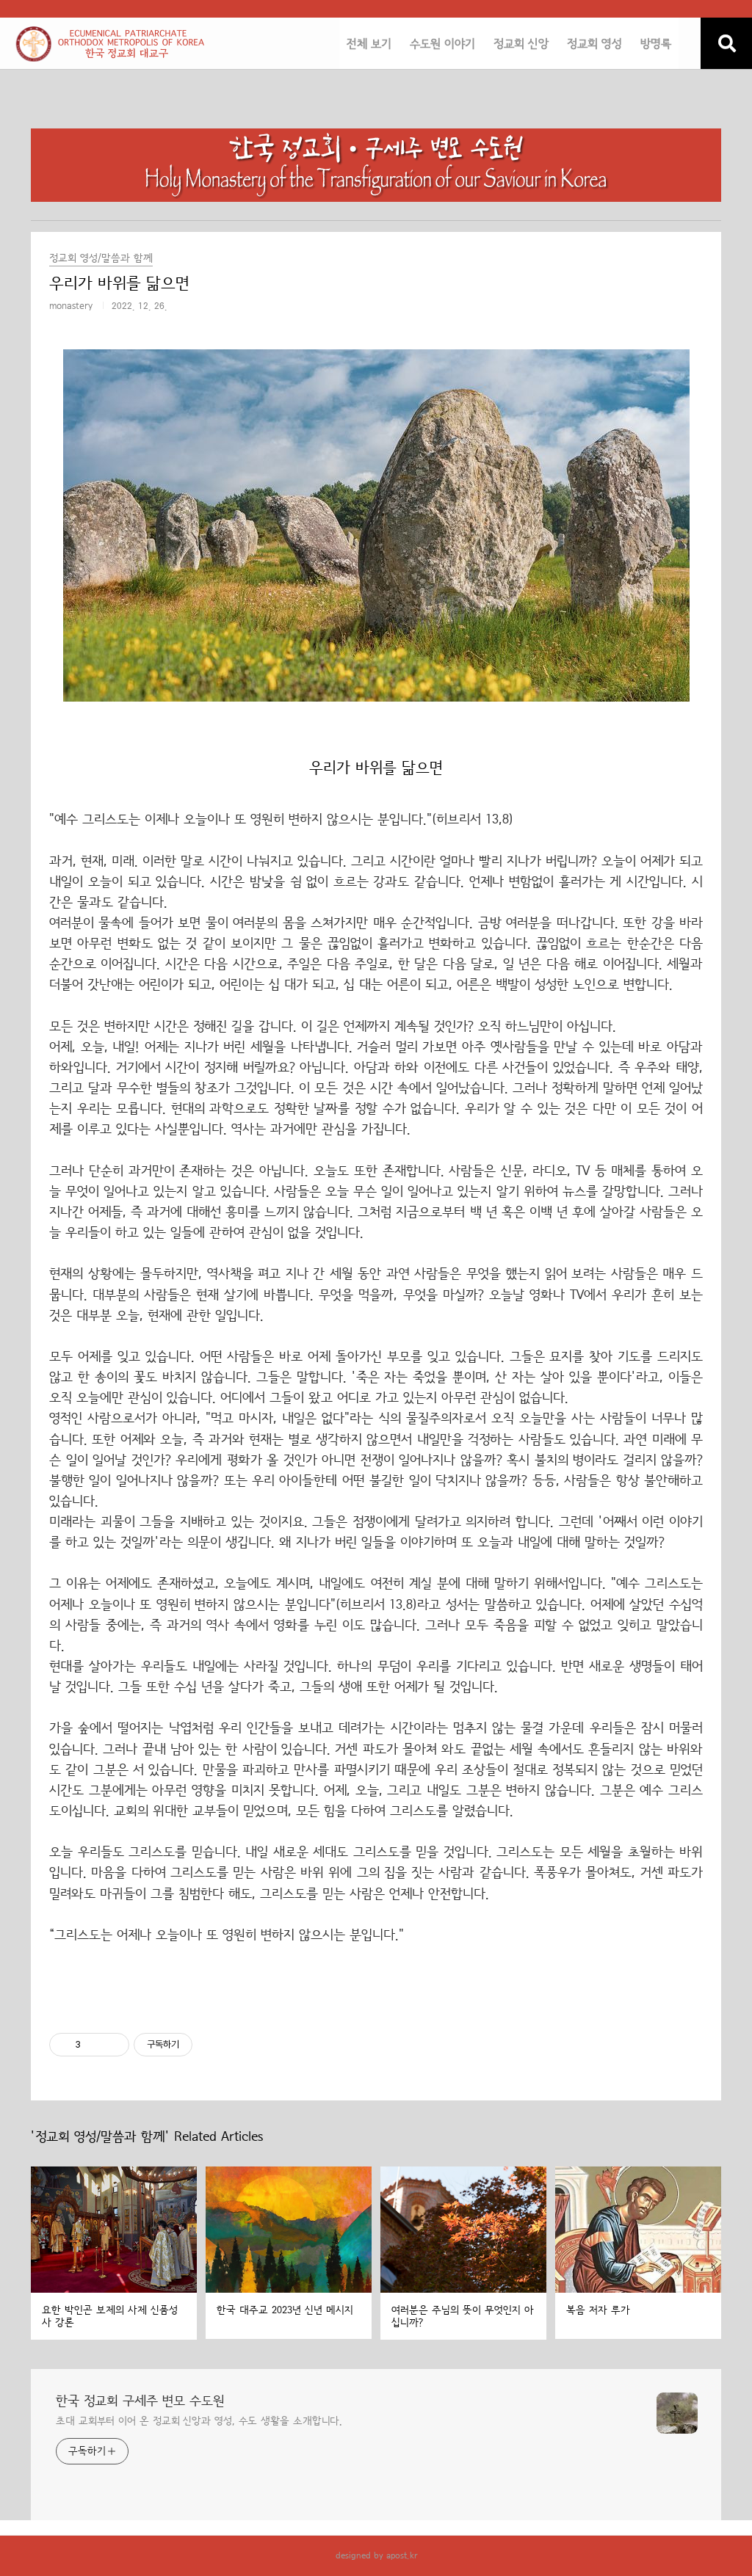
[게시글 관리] (113, 2045)
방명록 (656, 44)
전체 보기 (369, 44)
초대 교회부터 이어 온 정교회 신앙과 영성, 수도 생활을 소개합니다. (199, 2421)
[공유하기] (94, 2045)
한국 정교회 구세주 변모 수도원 (140, 2401)
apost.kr (402, 2555)
